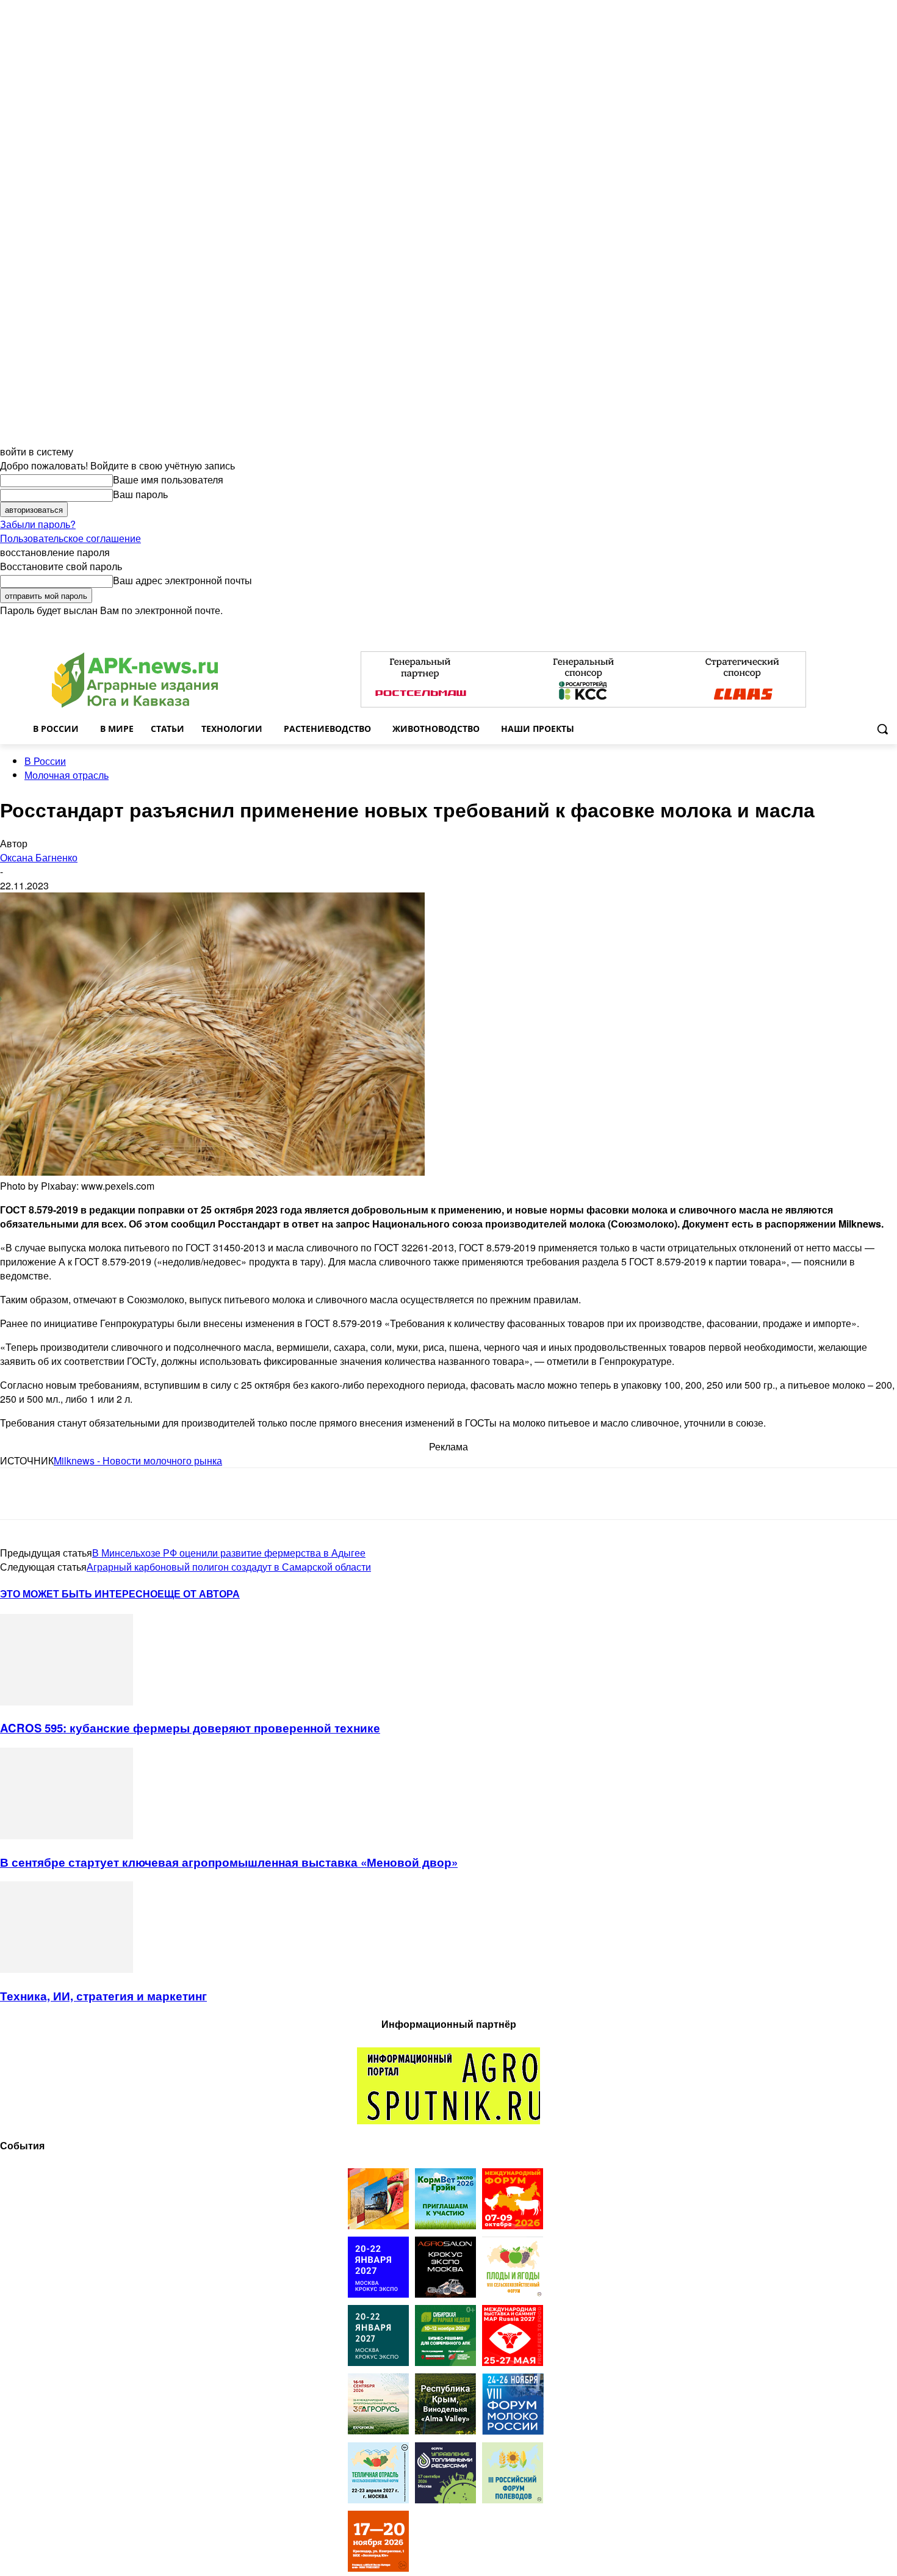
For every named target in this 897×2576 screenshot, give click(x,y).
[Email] (106, 1494)
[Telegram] (20, 1494)
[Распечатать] (194, 1494)
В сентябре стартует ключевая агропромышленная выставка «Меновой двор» (229, 1862)
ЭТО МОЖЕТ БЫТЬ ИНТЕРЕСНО (79, 1594)
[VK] (63, 1494)
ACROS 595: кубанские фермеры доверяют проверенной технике (190, 1728)
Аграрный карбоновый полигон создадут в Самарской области (229, 1567)
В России (45, 761)
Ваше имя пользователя (168, 479)
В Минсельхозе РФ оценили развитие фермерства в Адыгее (229, 1553)
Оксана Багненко (39, 857)
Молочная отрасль (67, 775)
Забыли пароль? (38, 524)
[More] (239, 1494)
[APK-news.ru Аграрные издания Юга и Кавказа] (135, 680)
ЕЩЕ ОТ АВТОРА (199, 1594)
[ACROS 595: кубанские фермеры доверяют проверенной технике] (67, 1702)
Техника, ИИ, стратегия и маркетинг (103, 1996)
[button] (882, 729)
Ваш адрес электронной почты (182, 580)
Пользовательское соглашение (70, 538)
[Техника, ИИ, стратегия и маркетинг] (67, 1969)
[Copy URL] (150, 1494)
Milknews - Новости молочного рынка (138, 1460)
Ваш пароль (140, 494)
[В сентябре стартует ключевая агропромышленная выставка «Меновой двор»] (67, 1835)
